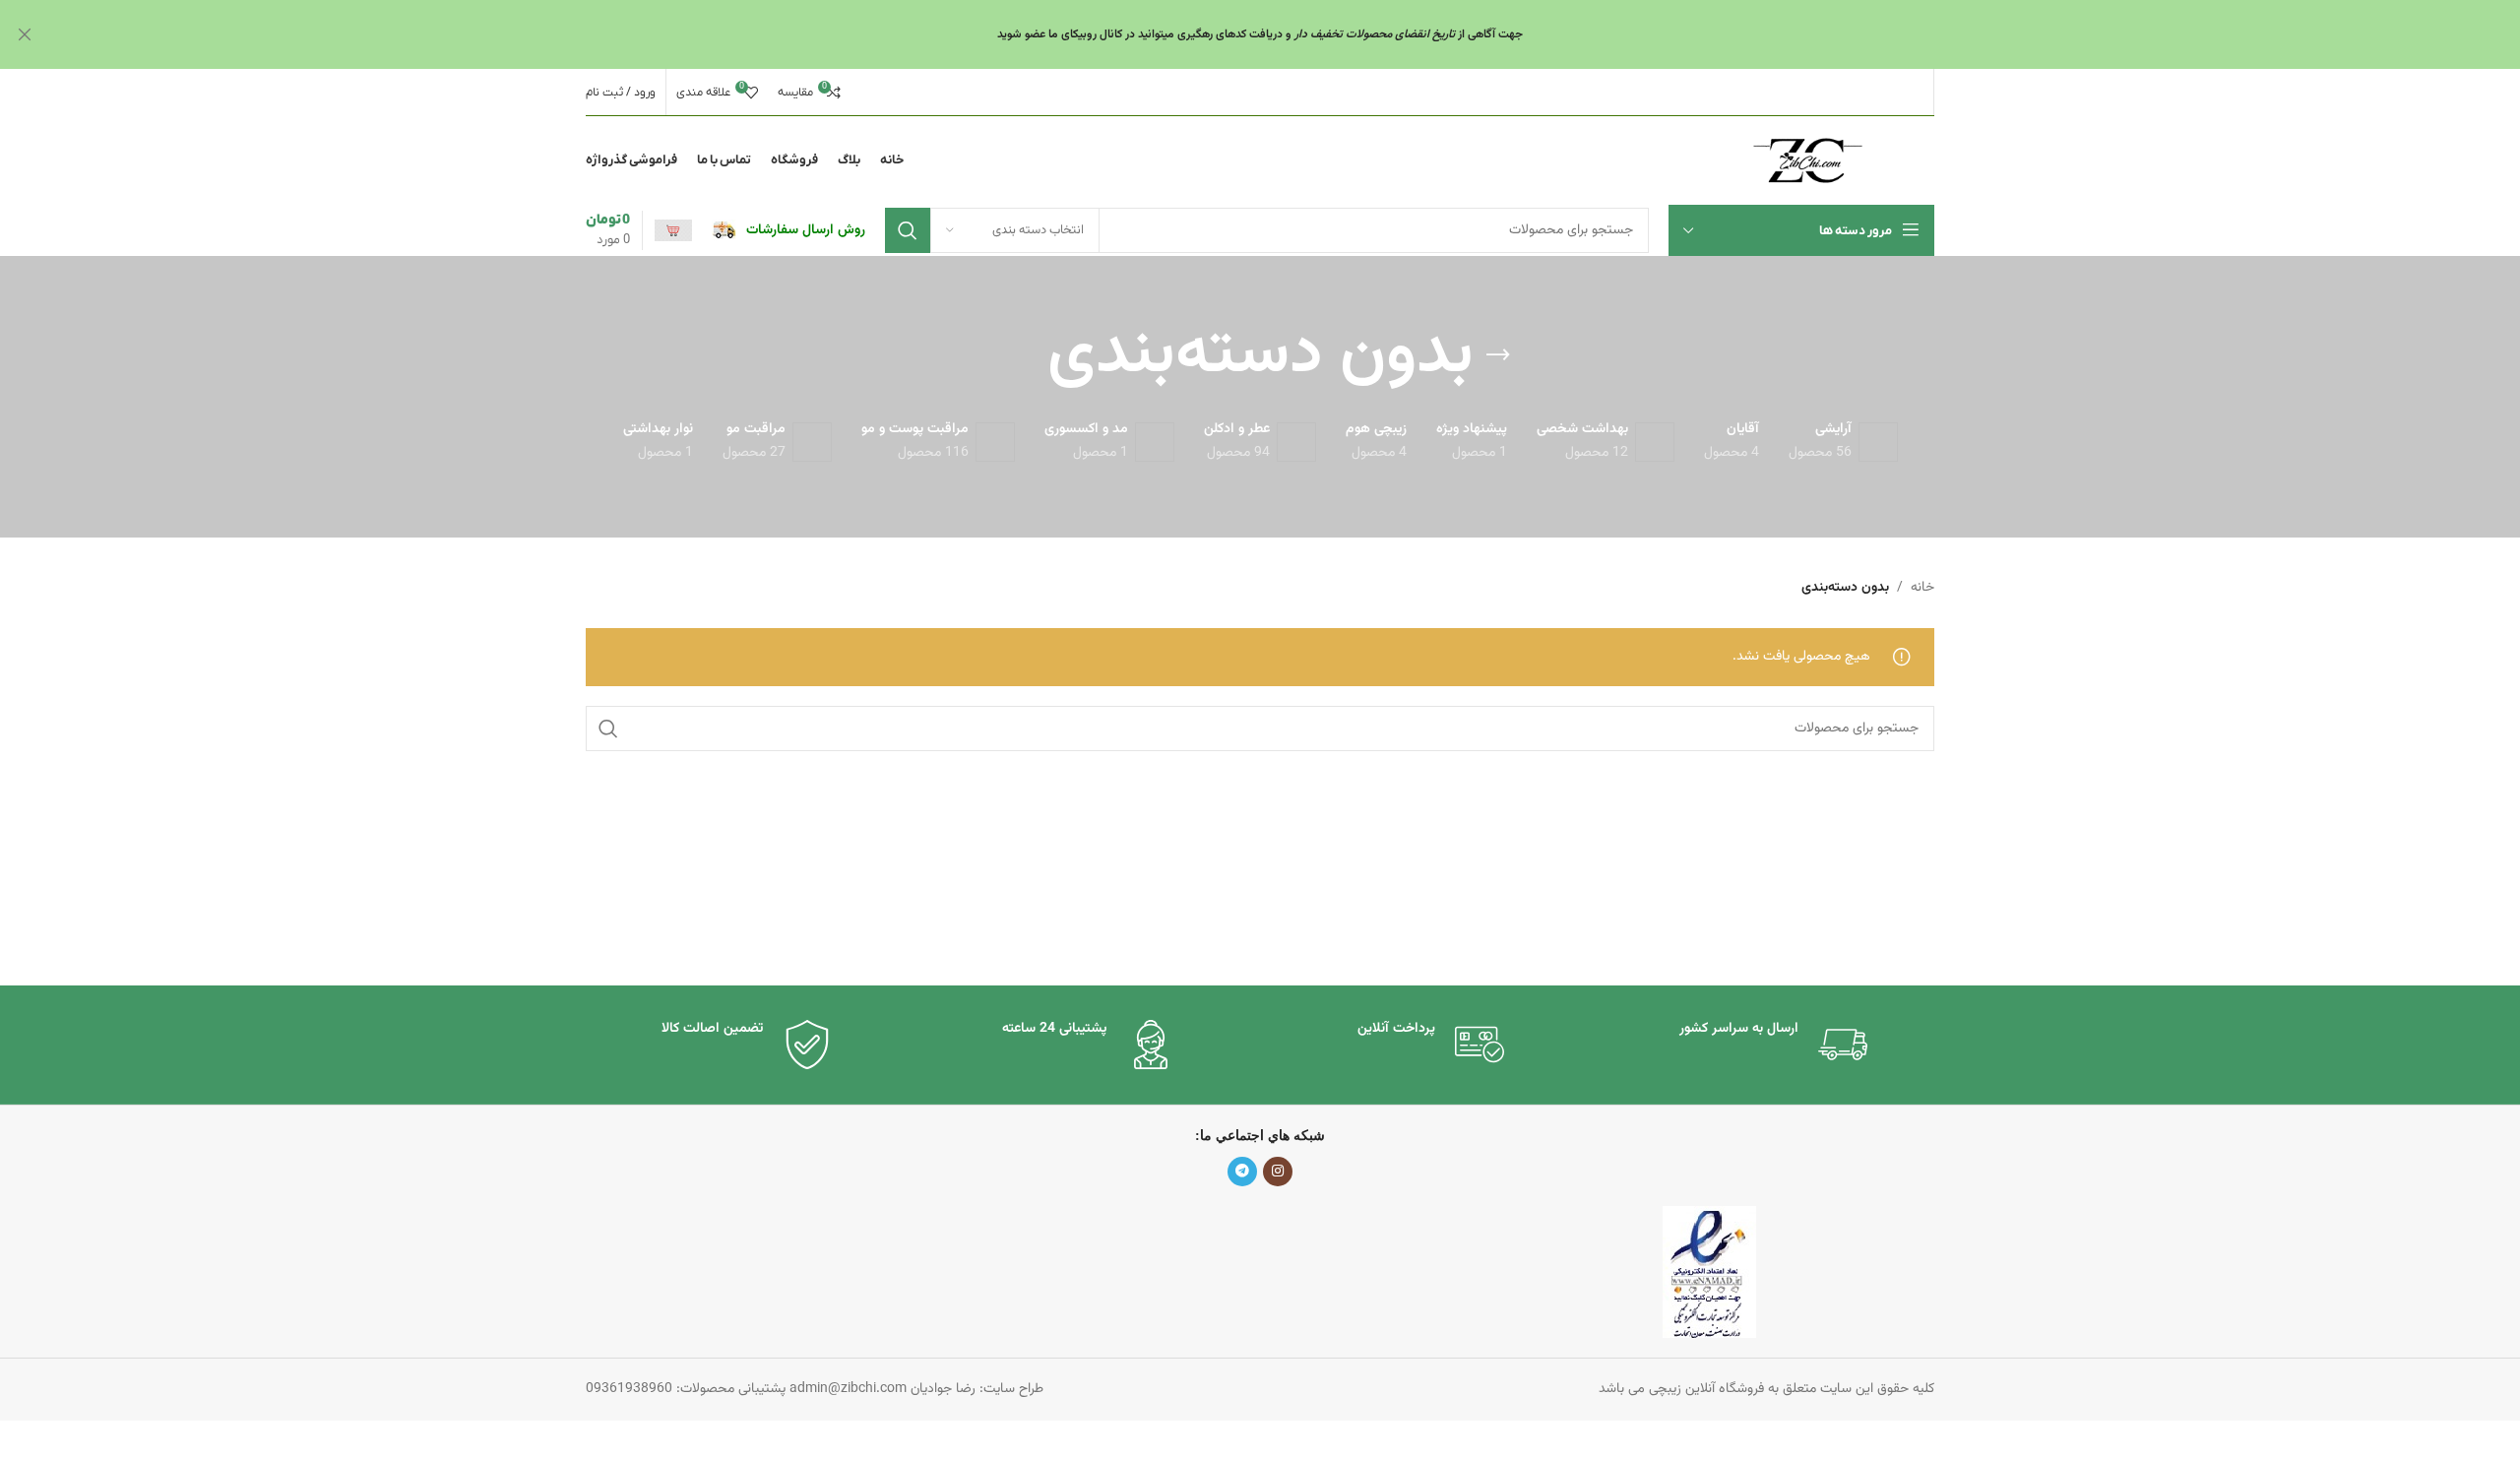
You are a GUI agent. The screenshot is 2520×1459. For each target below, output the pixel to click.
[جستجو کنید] (908, 230)
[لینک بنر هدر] (1290, 34)
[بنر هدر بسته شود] (25, 34)
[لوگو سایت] (1808, 161)
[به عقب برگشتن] (1498, 355)
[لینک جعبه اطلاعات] (788, 230)
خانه (1922, 588)
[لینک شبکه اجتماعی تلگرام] (1242, 1172)
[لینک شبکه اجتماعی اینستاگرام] (1278, 1172)
